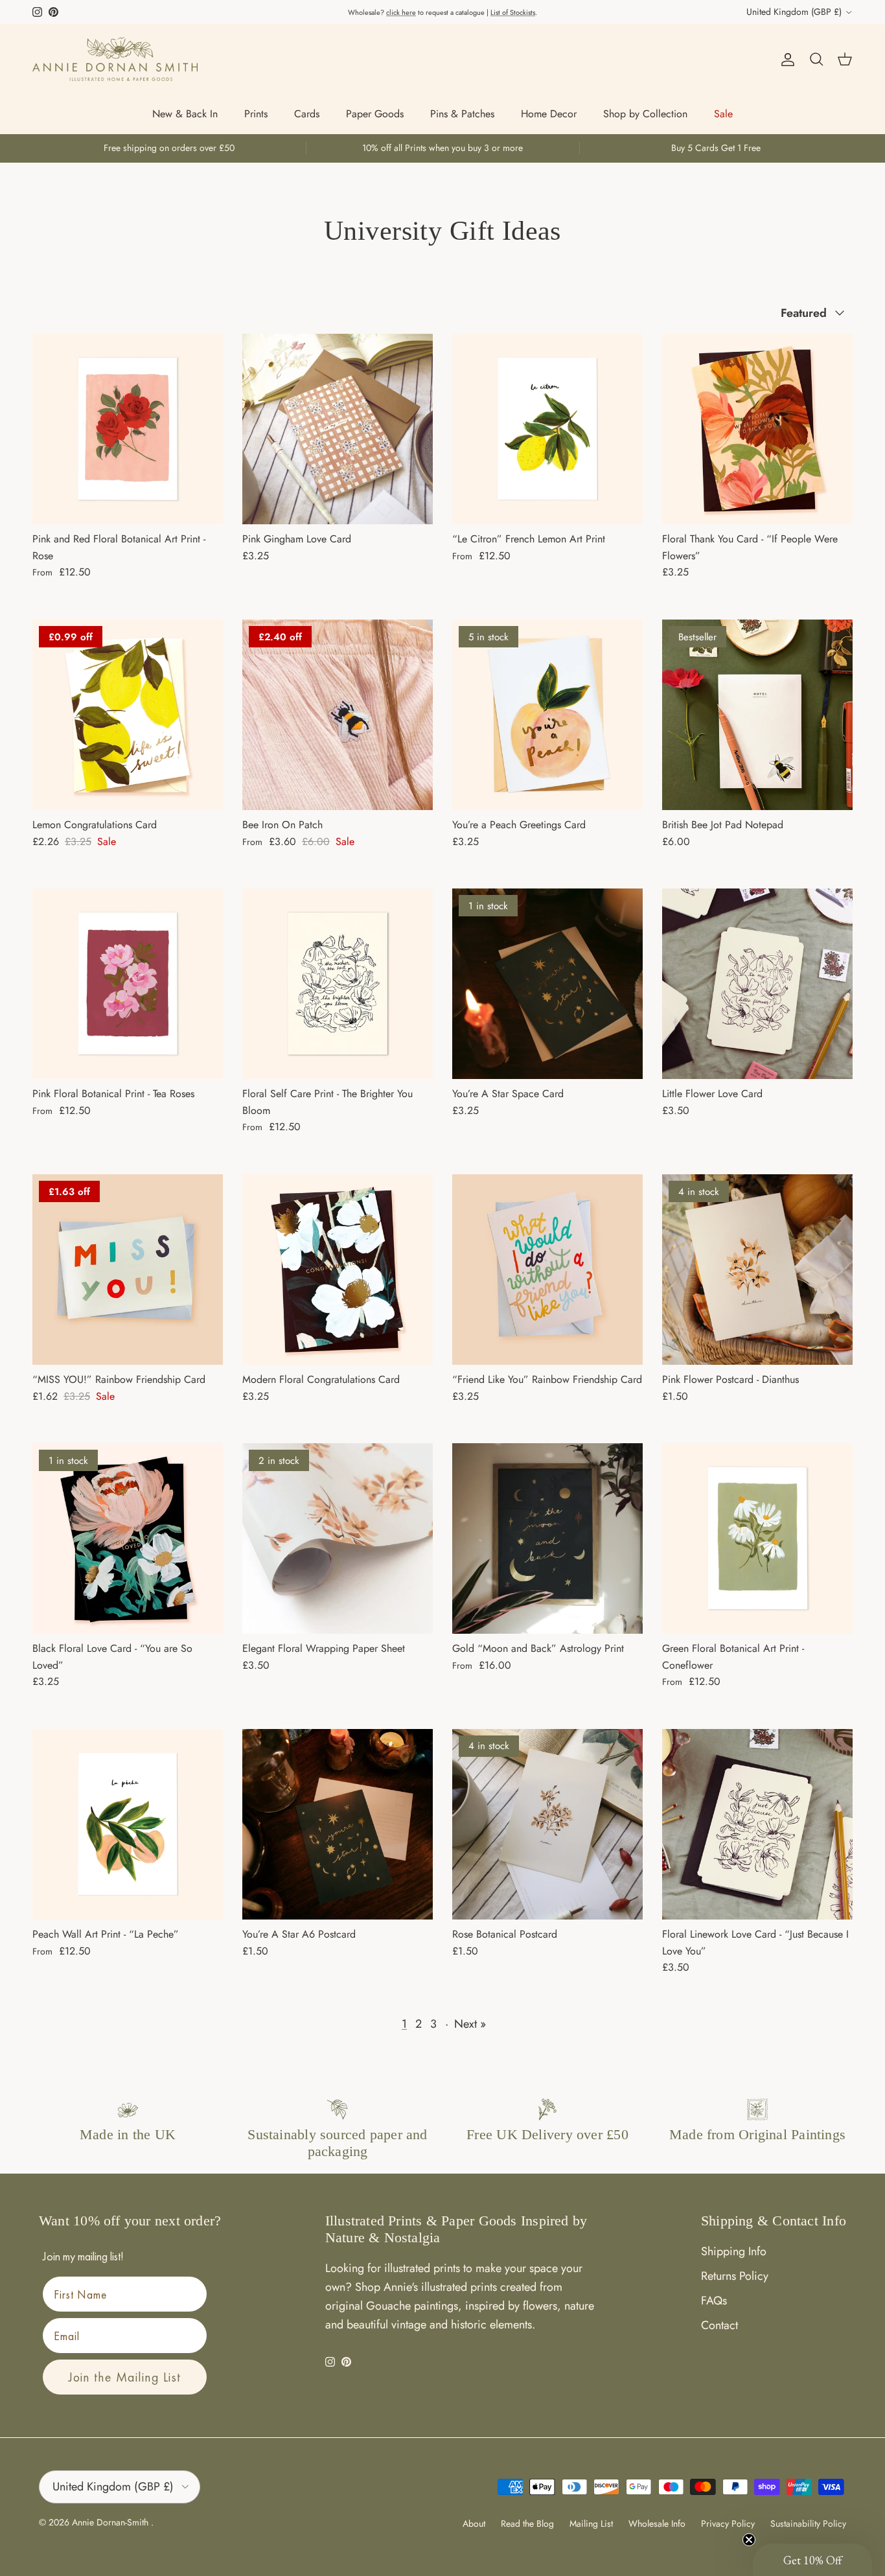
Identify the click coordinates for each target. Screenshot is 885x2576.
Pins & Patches (462, 114)
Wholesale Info (657, 2524)
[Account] (785, 59)
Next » (470, 2024)
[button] (812, 2560)
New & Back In (185, 114)
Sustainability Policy (808, 2524)
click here (401, 12)
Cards (307, 114)
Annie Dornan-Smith (111, 2522)
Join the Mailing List (125, 2377)
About (474, 2524)
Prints (256, 114)
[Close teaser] (749, 2540)
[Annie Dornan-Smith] (115, 59)
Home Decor (549, 114)
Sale (723, 114)
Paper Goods (375, 114)
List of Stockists (513, 12)
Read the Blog (527, 2524)
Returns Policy (735, 2276)
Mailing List (591, 2524)
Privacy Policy (728, 2524)
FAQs (714, 2301)
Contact (719, 2325)
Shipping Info (734, 2251)
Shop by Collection (645, 114)
